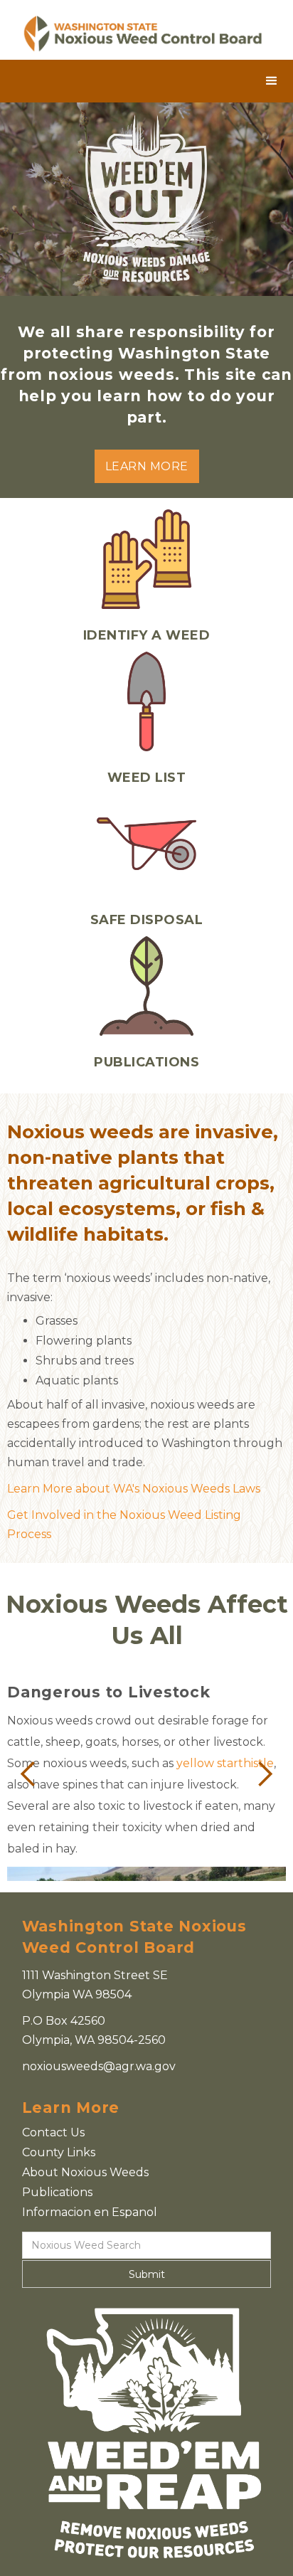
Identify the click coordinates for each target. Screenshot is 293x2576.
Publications (57, 2192)
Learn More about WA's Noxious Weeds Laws (134, 1489)
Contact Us (53, 2132)
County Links (59, 2152)
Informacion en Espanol (90, 2212)
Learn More (147, 466)
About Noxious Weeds (85, 2172)
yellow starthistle (225, 1763)
